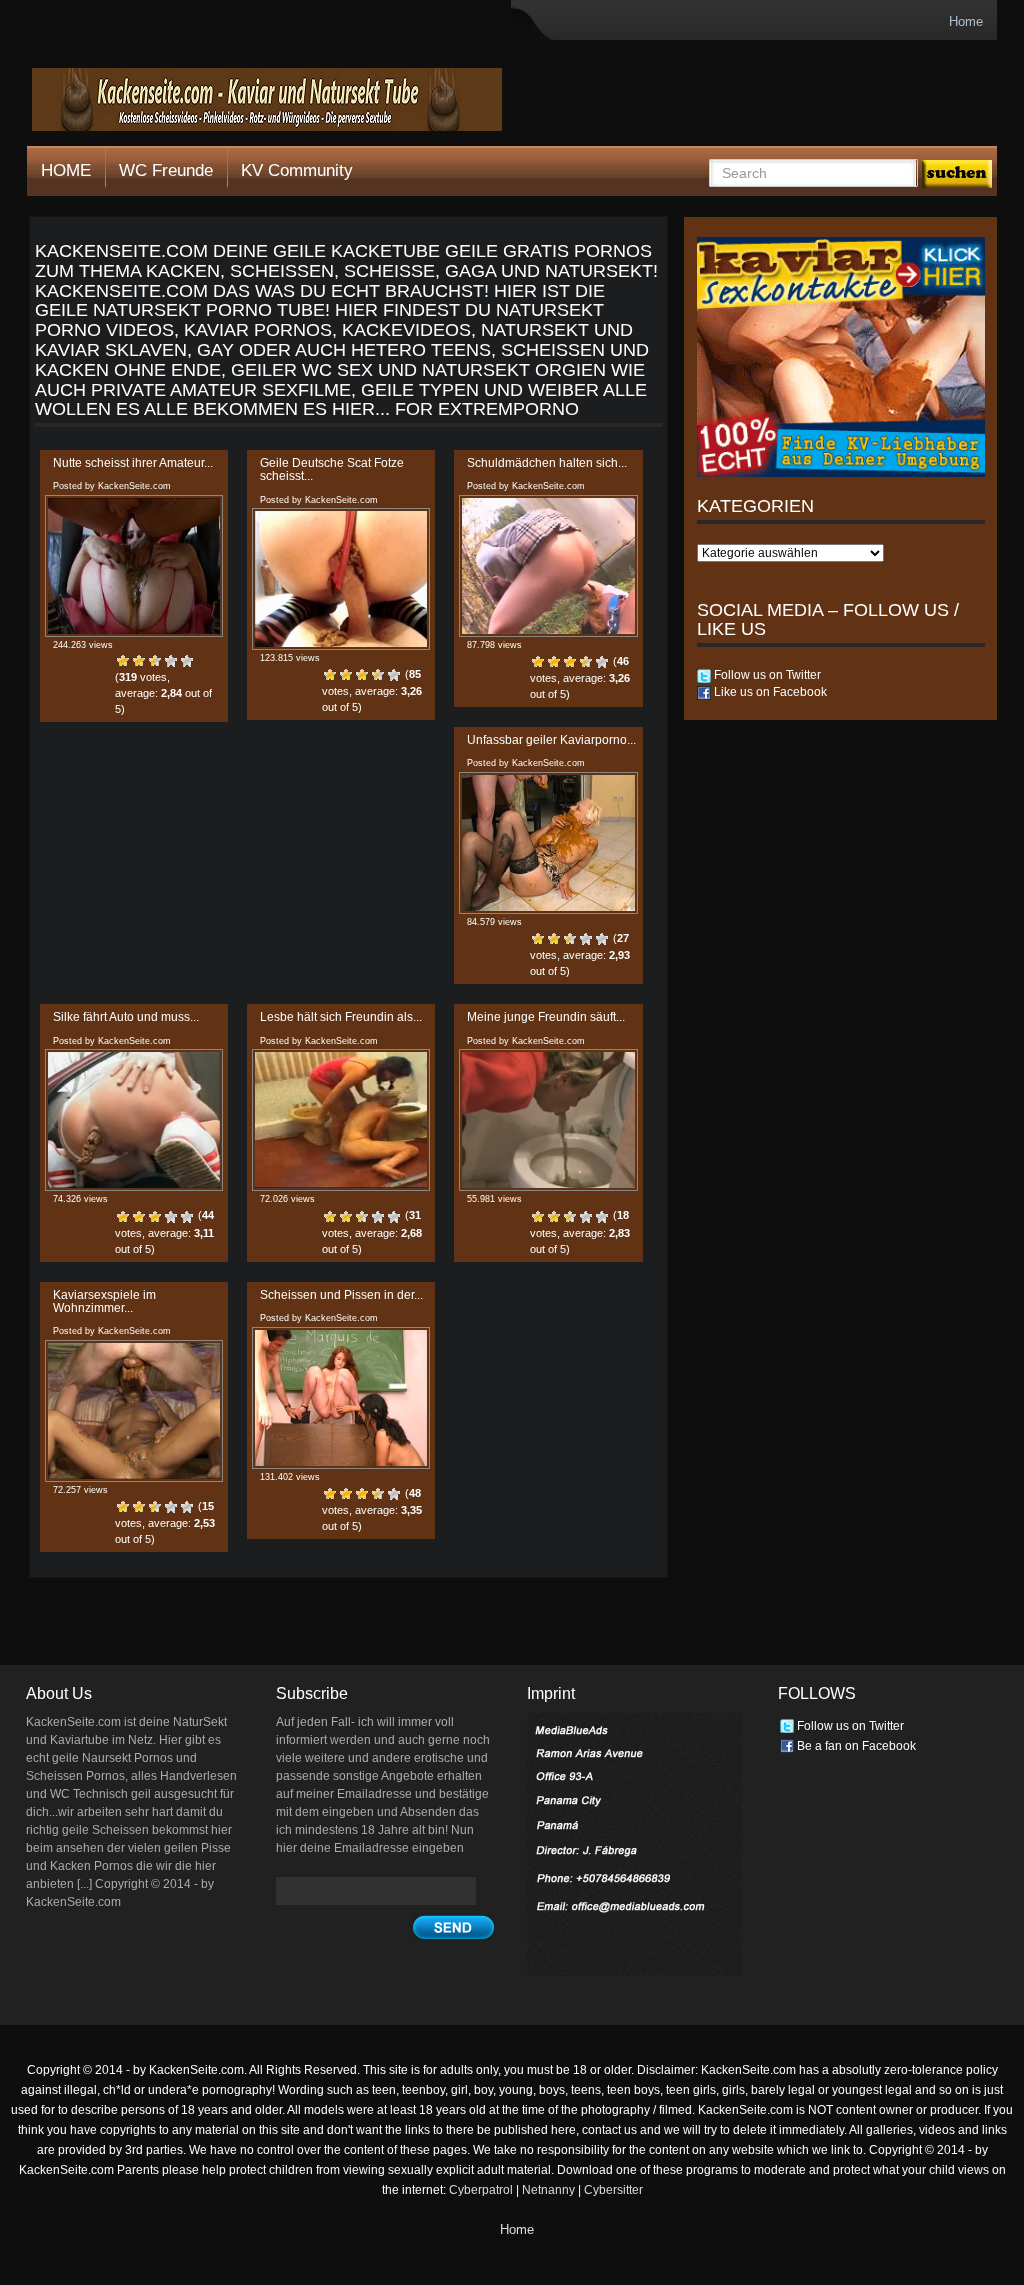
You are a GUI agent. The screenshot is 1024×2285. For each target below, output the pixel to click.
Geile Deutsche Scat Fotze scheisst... (332, 469)
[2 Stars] (139, 661)
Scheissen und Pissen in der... (341, 1295)
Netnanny (548, 2190)
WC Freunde (166, 170)
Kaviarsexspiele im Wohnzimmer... (104, 1301)
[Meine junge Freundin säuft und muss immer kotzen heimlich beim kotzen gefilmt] (548, 1120)
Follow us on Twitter (766, 675)
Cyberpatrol (481, 2190)
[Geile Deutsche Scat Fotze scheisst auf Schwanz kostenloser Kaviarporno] (341, 579)
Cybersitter (613, 2190)
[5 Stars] (187, 661)
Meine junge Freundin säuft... (546, 1017)
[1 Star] (123, 661)
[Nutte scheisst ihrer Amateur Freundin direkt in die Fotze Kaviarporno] (134, 566)
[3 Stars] (155, 661)
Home (966, 21)
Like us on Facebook (769, 692)
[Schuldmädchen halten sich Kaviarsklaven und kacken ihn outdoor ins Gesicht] (548, 566)
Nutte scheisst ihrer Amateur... (133, 463)
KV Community (297, 170)
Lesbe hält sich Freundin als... (341, 1017)
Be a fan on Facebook (855, 1746)
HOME (66, 170)
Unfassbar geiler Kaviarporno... (551, 740)
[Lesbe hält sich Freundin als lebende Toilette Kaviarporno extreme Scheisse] (341, 1120)
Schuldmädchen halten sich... (547, 463)
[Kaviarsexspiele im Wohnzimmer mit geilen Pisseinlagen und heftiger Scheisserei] (134, 1411)
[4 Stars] (171, 661)
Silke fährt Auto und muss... (126, 1017)
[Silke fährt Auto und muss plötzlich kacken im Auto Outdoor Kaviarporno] (134, 1120)
